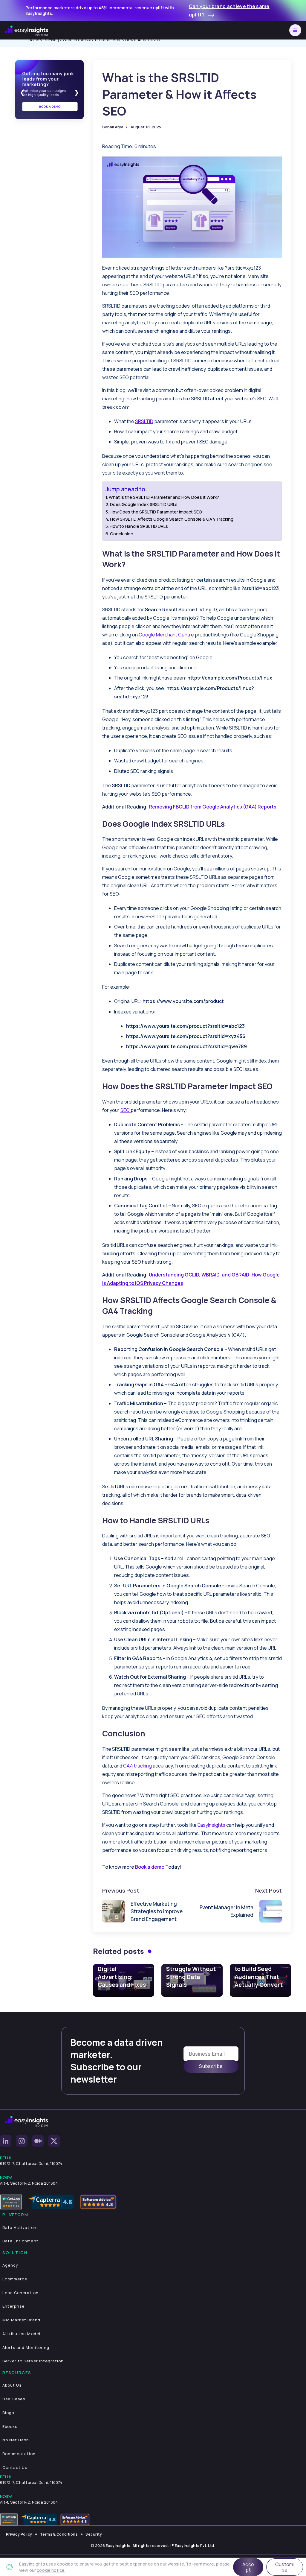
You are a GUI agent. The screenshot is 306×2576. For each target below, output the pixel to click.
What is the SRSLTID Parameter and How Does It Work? (164, 497)
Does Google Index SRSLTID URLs (144, 504)
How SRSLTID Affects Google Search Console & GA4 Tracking (172, 519)
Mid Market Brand (21, 2320)
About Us (12, 2385)
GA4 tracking (138, 1766)
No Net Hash (16, 2440)
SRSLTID (144, 421)
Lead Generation (20, 2293)
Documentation (19, 2454)
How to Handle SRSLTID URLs (139, 526)
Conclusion (122, 534)
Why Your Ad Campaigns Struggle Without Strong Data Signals (191, 1969)
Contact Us (15, 2467)
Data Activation (19, 2227)
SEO (126, 1110)
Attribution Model (21, 2334)
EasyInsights (211, 1825)
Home (34, 40)
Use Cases (14, 2399)
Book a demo (150, 1867)
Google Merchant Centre (166, 635)
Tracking (51, 40)
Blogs (8, 2413)
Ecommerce (15, 2279)
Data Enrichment (20, 2241)
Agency (10, 2265)
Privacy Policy (19, 2534)
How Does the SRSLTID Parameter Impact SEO (156, 512)
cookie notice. (51, 2570)
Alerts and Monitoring (26, 2347)
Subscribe (211, 2066)
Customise (285, 2567)
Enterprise (13, 2306)
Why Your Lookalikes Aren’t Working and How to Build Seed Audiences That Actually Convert (259, 1965)
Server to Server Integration (33, 2361)
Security (94, 2534)
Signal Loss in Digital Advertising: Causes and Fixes (122, 1973)
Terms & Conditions (59, 2534)
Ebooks (10, 2426)
